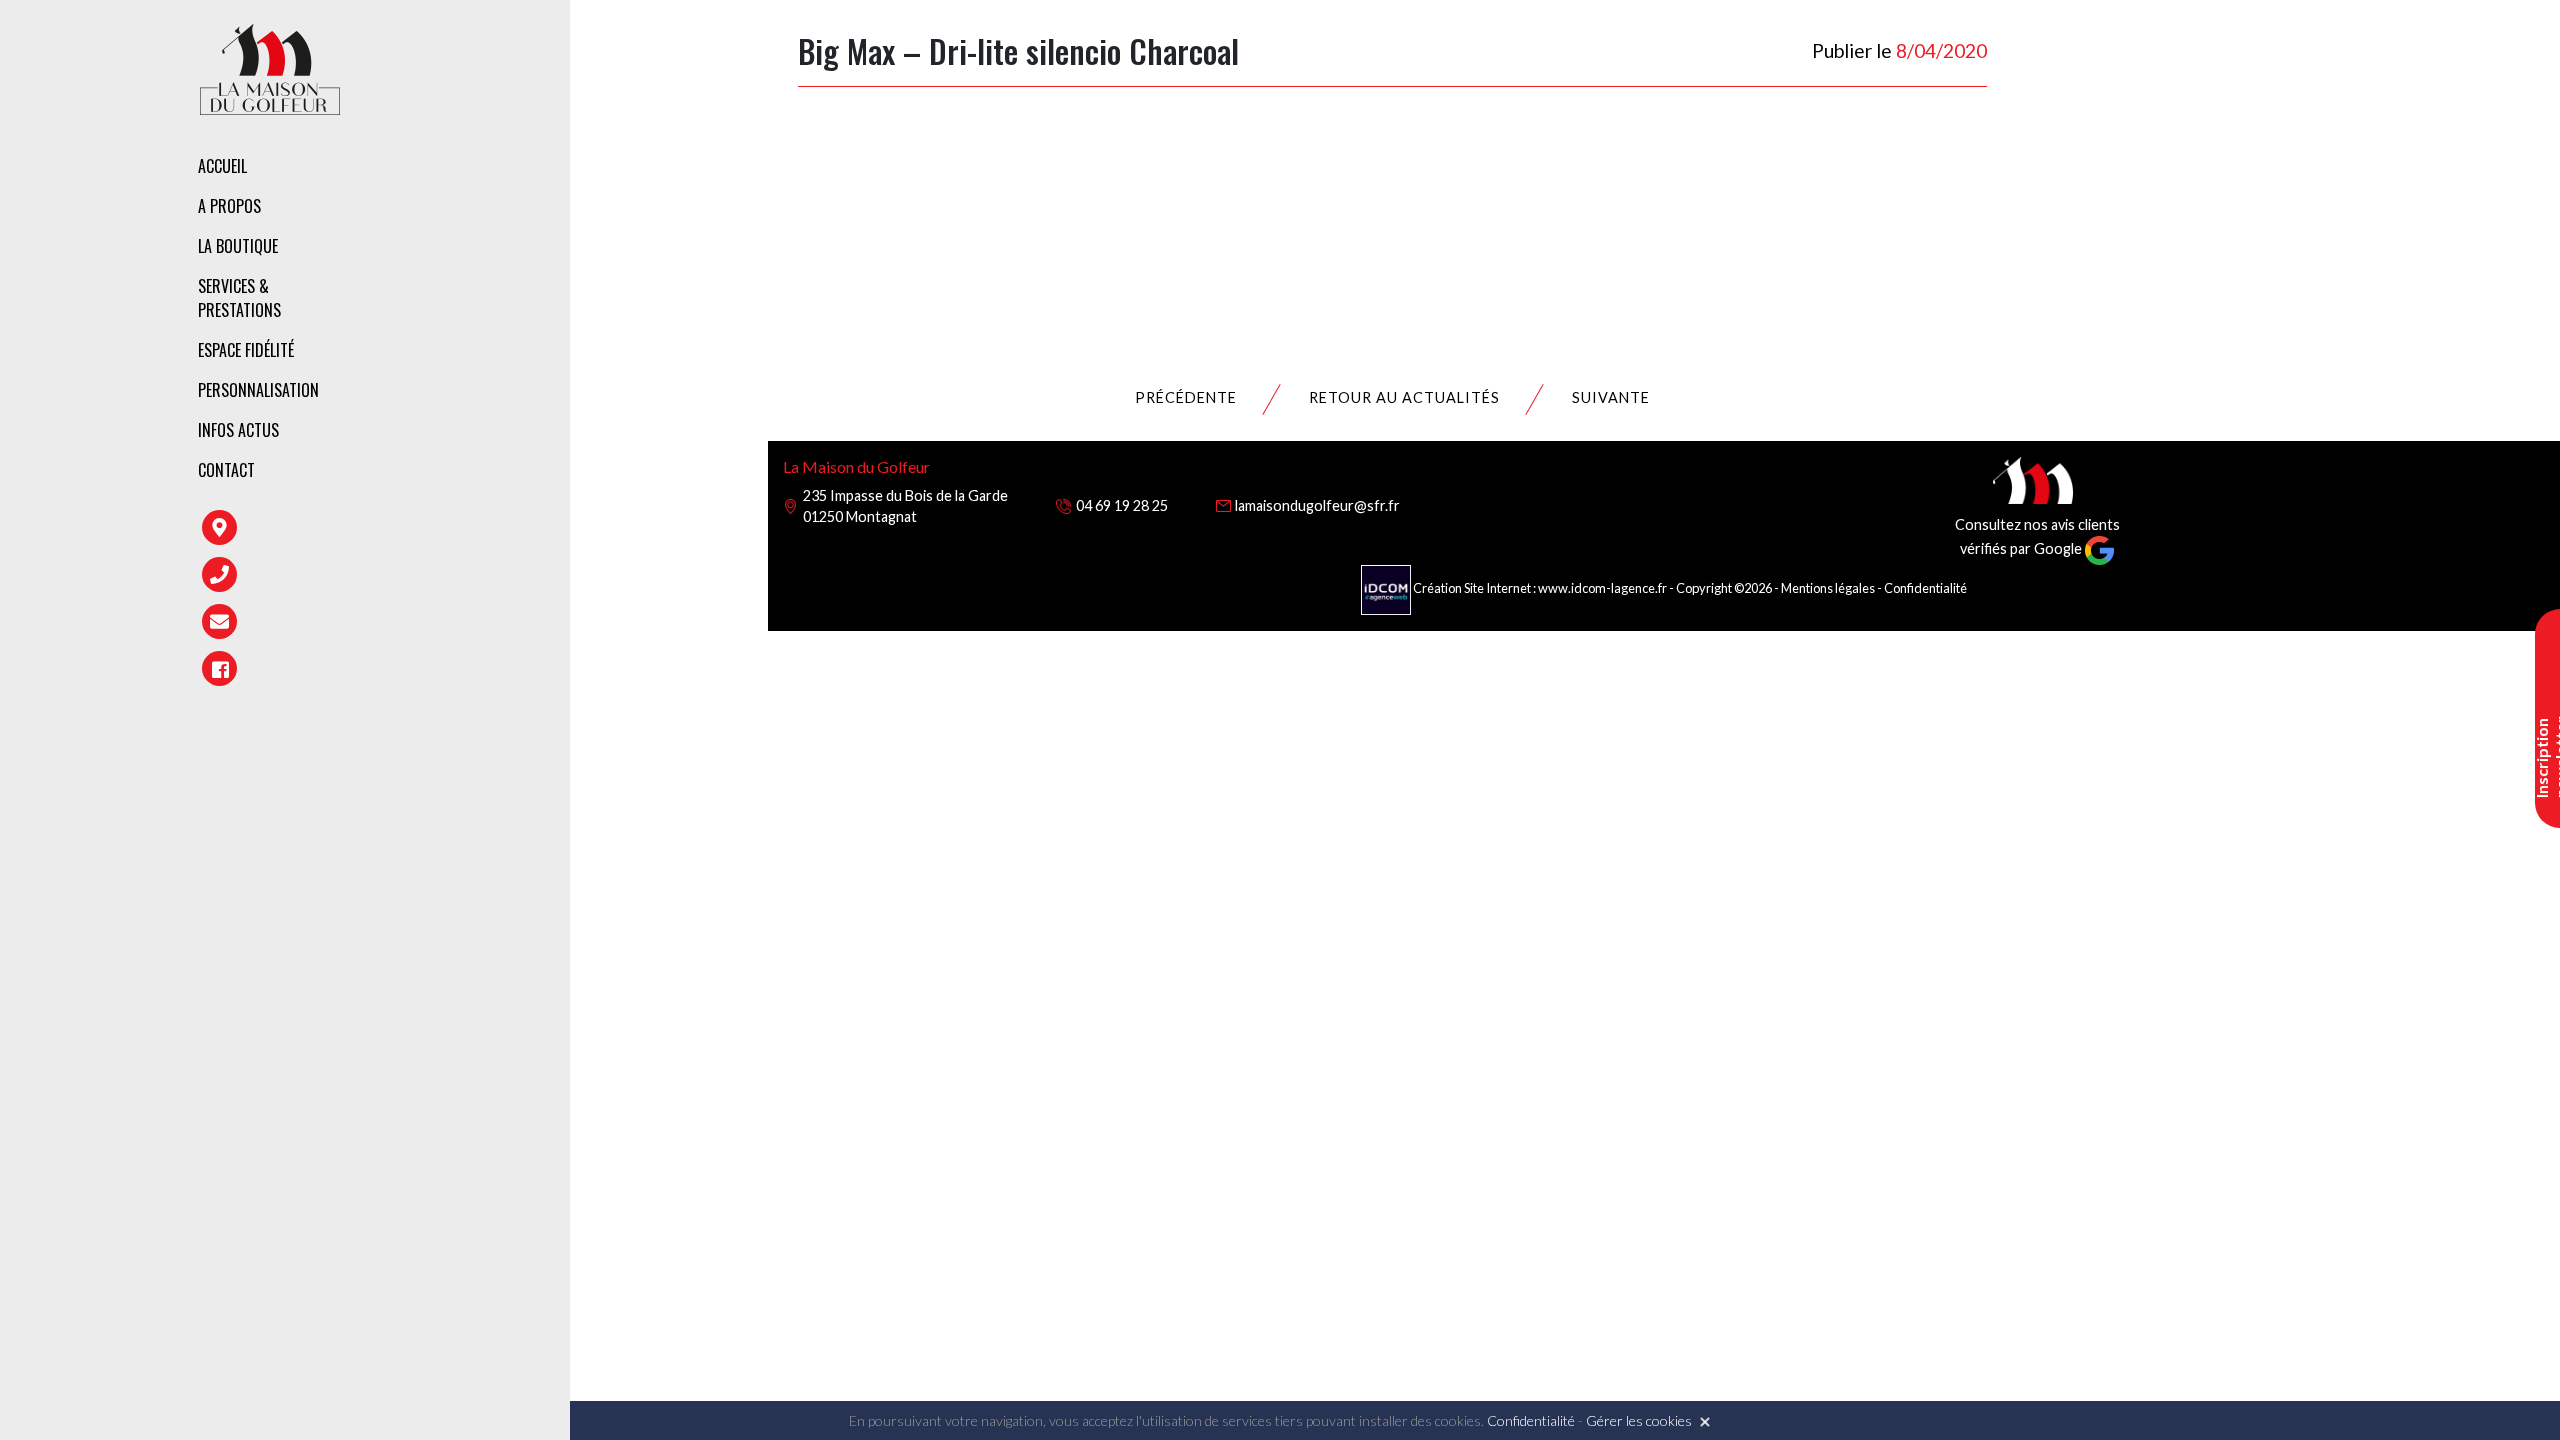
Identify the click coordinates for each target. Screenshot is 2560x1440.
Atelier (485, 328)
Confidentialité (1925, 588)
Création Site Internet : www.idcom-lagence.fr (1540, 588)
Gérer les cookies (1639, 1420)
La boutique (238, 246)
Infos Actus (238, 430)
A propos (229, 206)
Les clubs (493, 250)
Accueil (222, 166)
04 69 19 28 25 (1122, 505)
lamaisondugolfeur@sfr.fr (1317, 505)
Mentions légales (1828, 588)
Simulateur (500, 371)
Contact (226, 470)
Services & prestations (239, 298)
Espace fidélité (246, 350)
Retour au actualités (1404, 397)
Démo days (497, 414)
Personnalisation (258, 390)
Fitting (486, 285)
